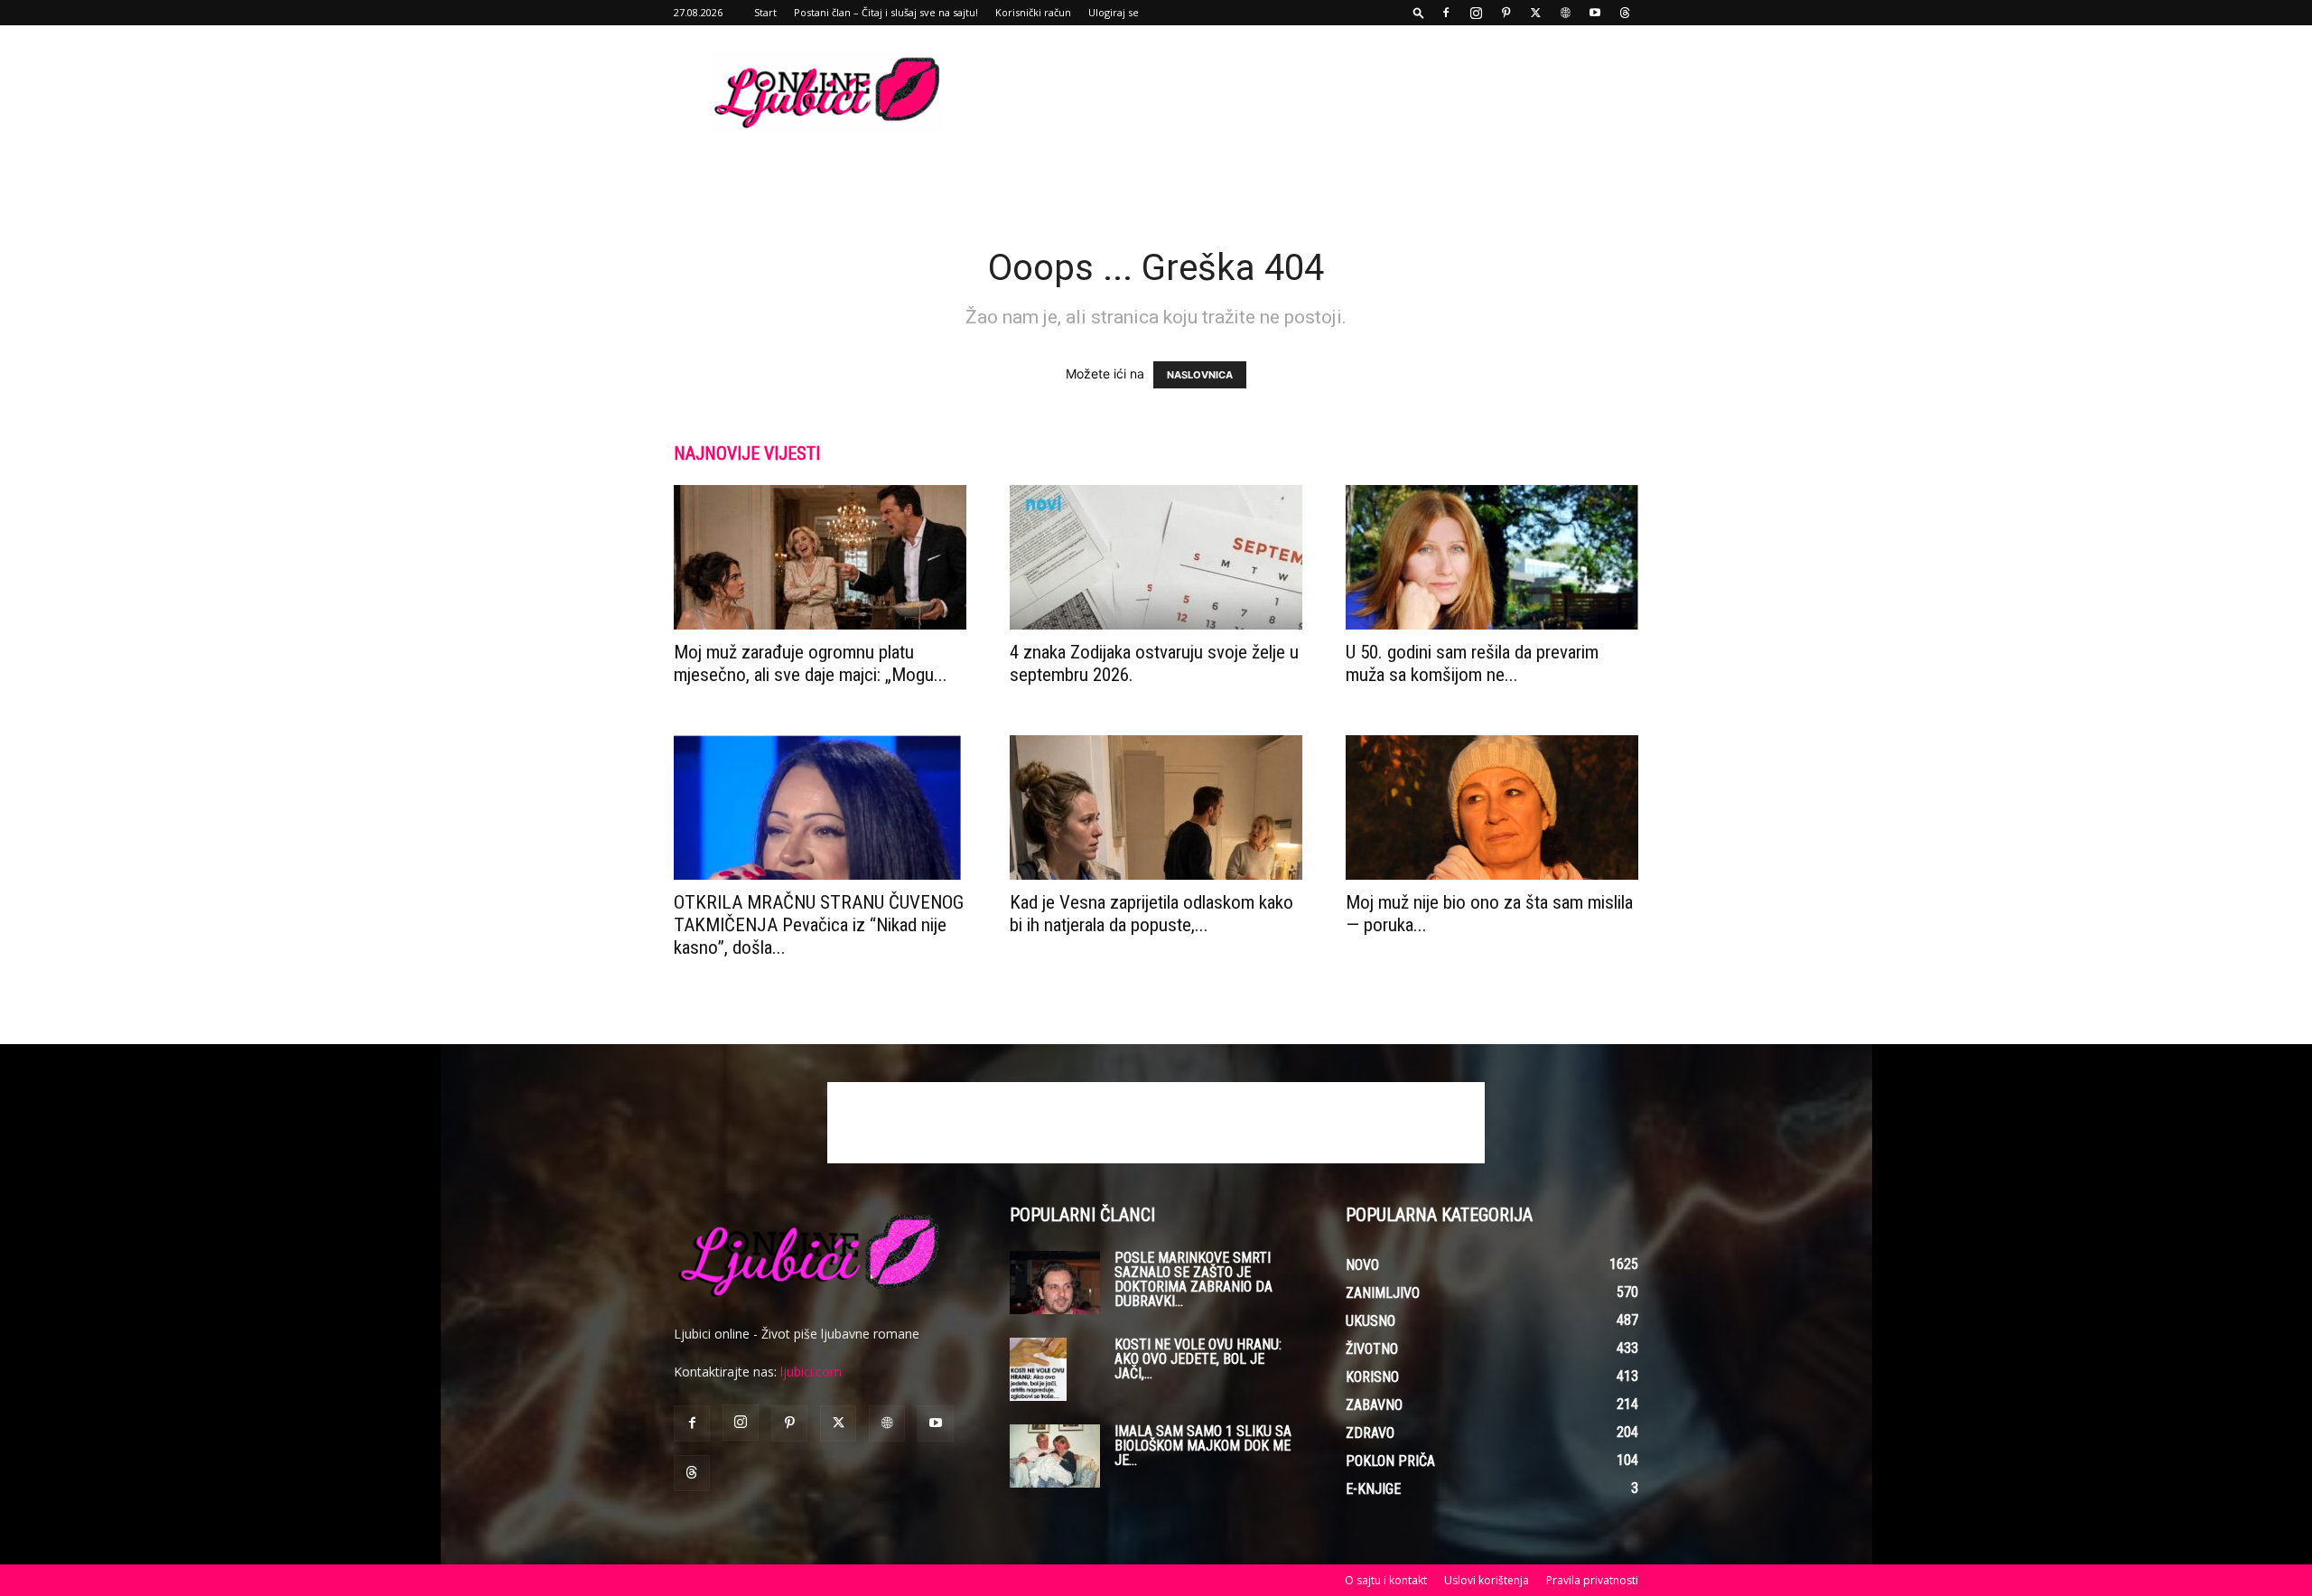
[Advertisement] (1310, 91)
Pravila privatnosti (1592, 1580)
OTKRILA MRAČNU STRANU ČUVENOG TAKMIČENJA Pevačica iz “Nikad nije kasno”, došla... (819, 925)
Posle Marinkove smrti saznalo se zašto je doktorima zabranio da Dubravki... (1193, 1279)
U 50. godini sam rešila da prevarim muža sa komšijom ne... (1472, 663)
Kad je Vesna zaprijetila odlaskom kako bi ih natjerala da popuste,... (1151, 914)
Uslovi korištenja (1487, 1580)
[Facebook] (1446, 13)
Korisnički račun (1033, 12)
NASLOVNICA (1200, 375)
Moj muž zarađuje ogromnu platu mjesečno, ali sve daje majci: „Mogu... (811, 663)
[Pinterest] (1506, 13)
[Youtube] (1595, 13)
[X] (1535, 13)
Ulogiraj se (1114, 12)
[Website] (1565, 13)
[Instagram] (1476, 13)
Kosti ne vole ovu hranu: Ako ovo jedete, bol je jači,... (1198, 1359)
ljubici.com (811, 1372)
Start (765, 12)
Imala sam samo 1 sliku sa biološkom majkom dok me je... (1203, 1446)
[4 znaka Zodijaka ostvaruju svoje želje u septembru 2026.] (1156, 557)
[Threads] (1625, 13)
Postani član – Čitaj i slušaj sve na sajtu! (886, 12)
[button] (1419, 12)
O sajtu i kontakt (1386, 1580)
